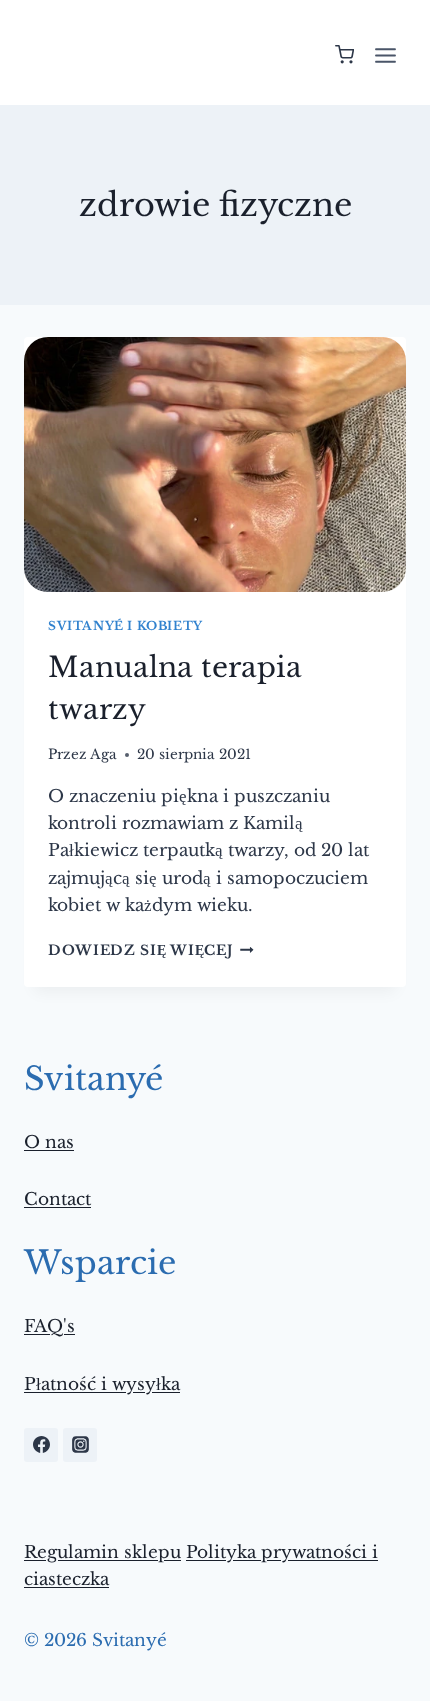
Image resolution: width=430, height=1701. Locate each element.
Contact (57, 1199)
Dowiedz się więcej (151, 950)
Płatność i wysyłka (102, 1384)
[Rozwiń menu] (385, 55)
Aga (103, 754)
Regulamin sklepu (102, 1552)
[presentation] (215, 464)
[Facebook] (41, 1445)
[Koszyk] (344, 54)
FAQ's (49, 1326)
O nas (49, 1142)
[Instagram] (80, 1445)
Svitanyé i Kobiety (125, 625)
